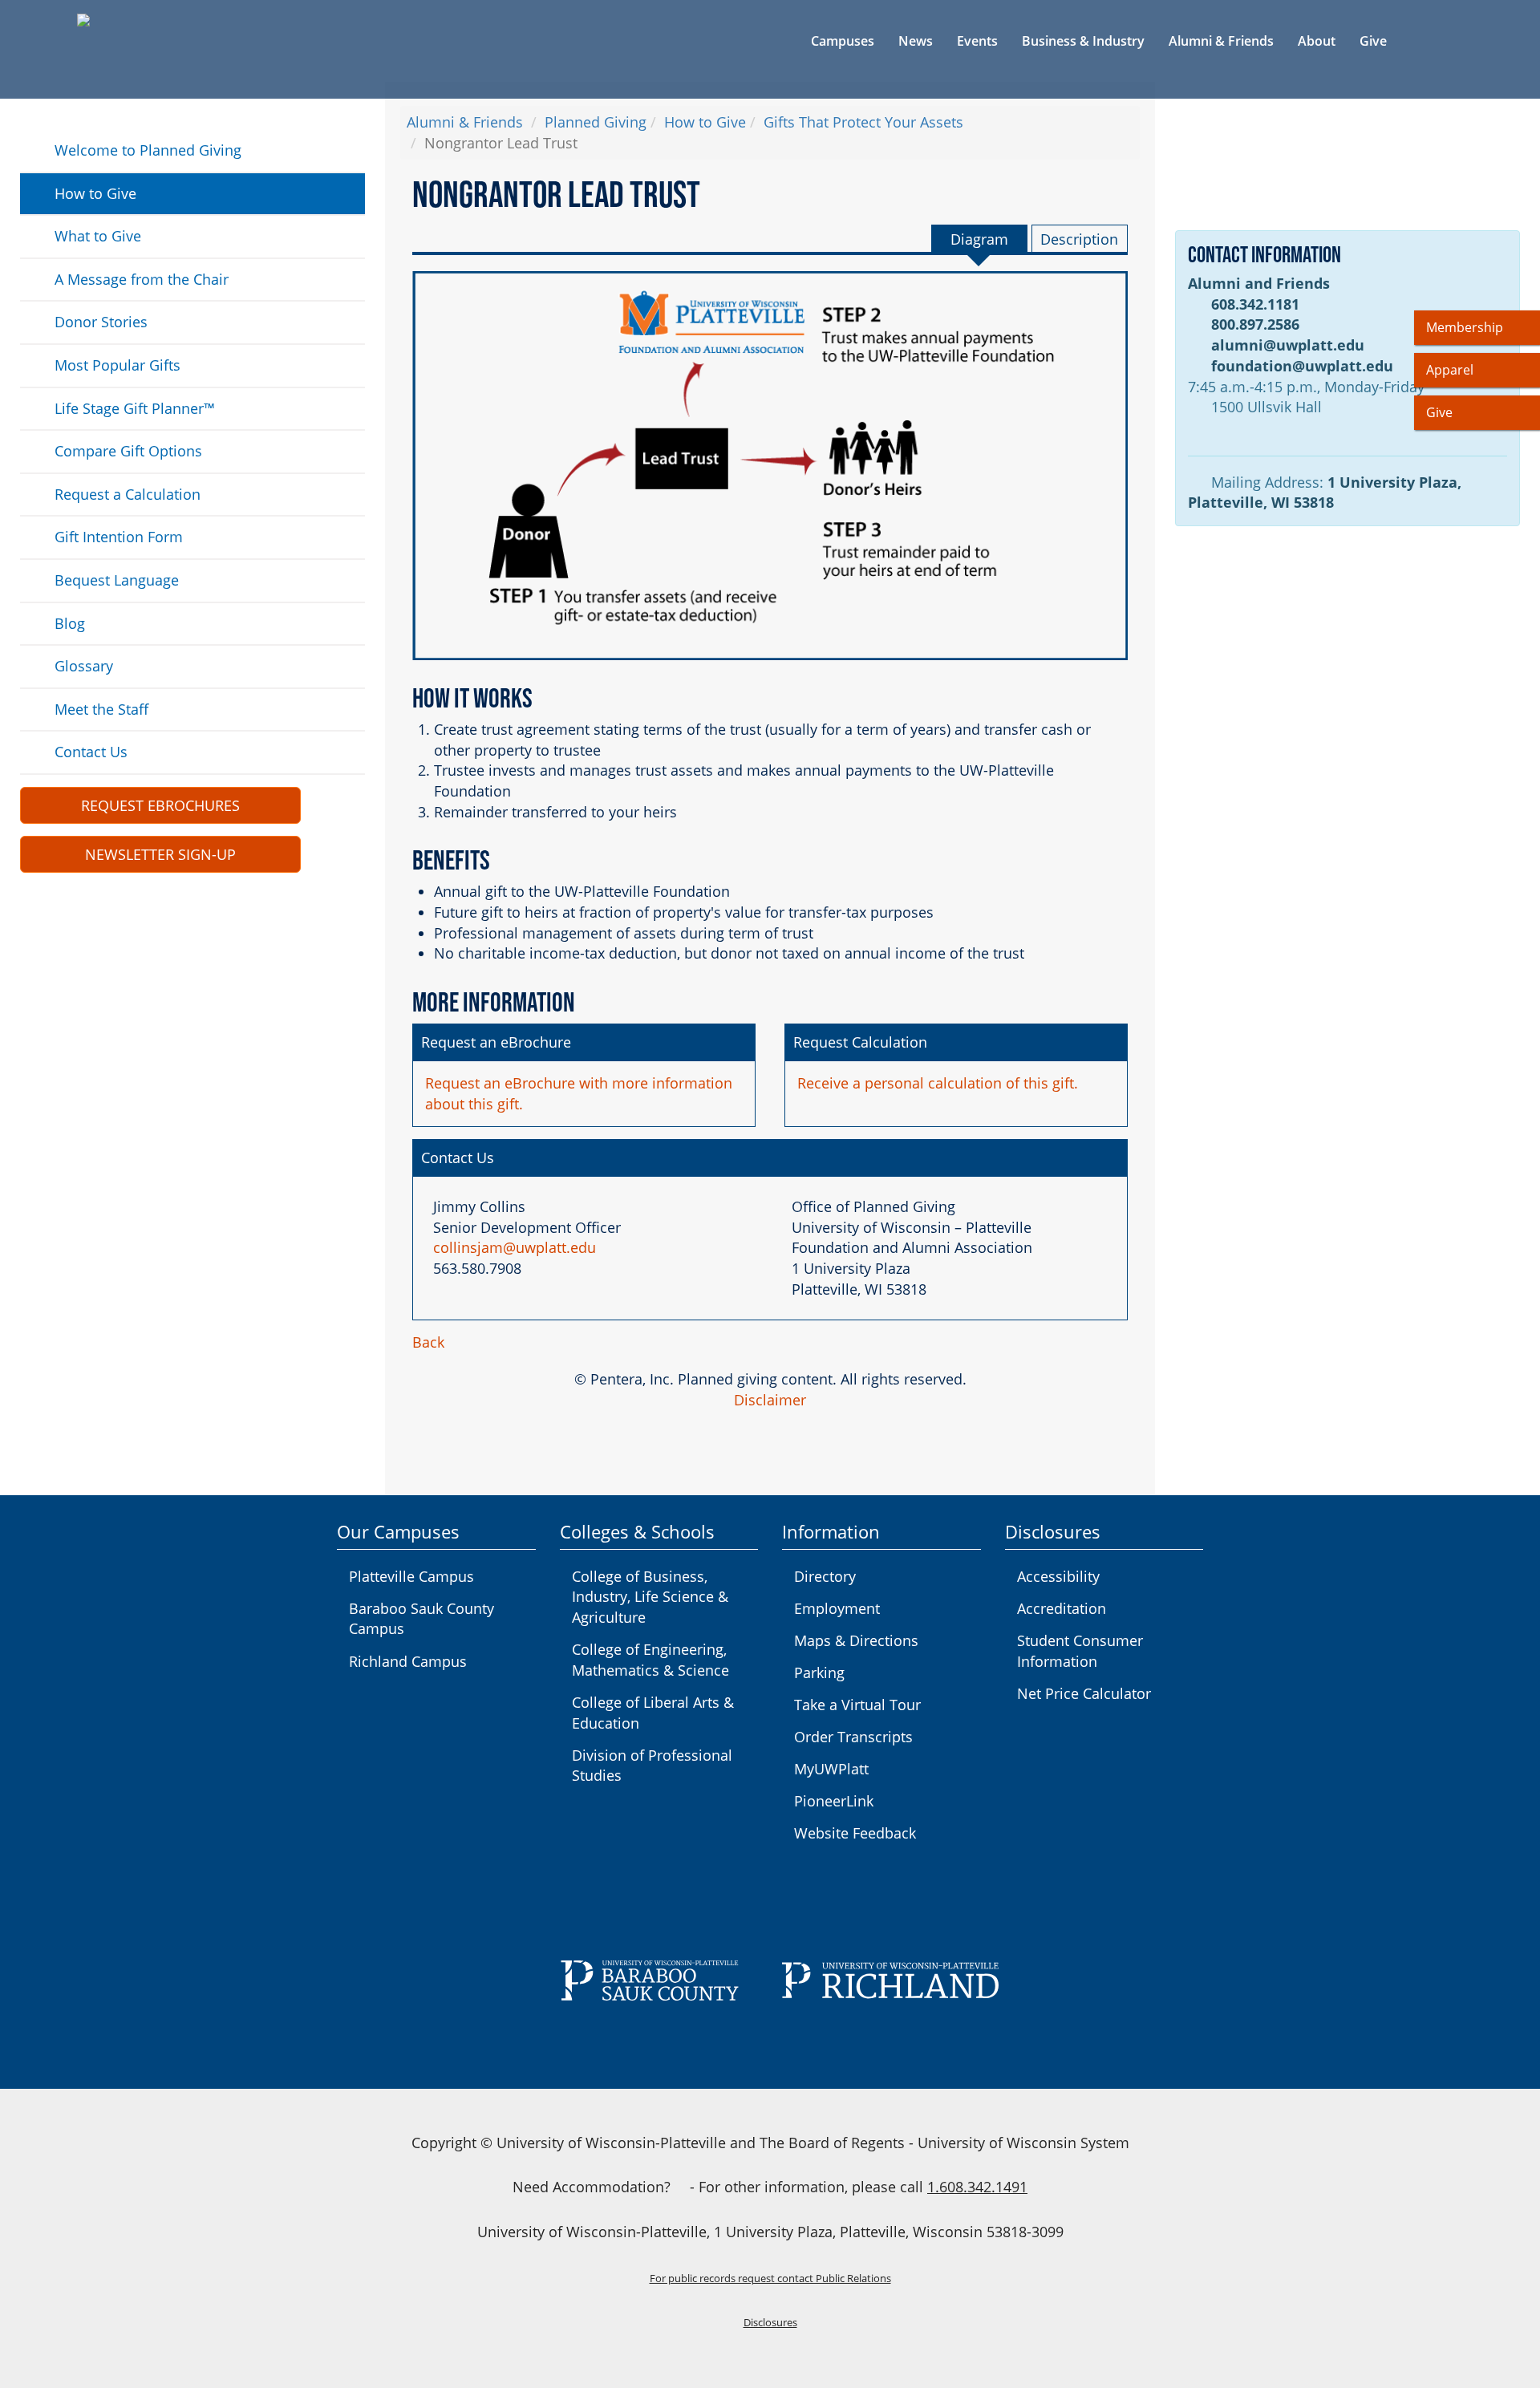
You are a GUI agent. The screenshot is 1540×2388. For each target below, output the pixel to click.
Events (977, 41)
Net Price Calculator (1084, 1693)
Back (428, 1342)
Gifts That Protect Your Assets (863, 122)
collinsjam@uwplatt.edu (515, 1247)
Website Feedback (855, 1833)
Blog (70, 623)
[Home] (173, 20)
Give (1373, 41)
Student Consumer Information (1080, 1651)
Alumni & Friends (1221, 41)
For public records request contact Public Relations (770, 2279)
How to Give (95, 193)
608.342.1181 (1255, 304)
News (916, 41)
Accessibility (1058, 1576)
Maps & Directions (856, 1640)
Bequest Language (117, 580)
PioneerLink (834, 1801)
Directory (825, 1576)
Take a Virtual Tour (857, 1705)
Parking (819, 1672)
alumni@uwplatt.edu (1288, 345)
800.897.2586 (1255, 324)
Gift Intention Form (119, 537)
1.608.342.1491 (977, 2187)
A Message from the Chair (142, 279)
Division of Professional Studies (652, 1766)
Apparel (1450, 370)
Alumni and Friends (1259, 283)
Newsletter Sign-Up (160, 854)
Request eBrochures (160, 805)
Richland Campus (408, 1661)
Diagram (979, 239)
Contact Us (91, 752)
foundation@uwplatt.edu (1302, 366)
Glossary (84, 666)
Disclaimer (770, 1400)
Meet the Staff (101, 709)
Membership (1465, 327)
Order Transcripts (853, 1737)
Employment (837, 1608)
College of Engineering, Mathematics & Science (650, 1660)
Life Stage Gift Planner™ (135, 408)
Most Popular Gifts (118, 365)
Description (1079, 239)
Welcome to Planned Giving (148, 150)
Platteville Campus (411, 1576)
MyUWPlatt (831, 1769)
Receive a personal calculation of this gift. (938, 1083)
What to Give (98, 236)
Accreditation (1062, 1608)
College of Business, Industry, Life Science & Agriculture (650, 1597)
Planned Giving (596, 122)
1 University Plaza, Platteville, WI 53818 (1325, 493)
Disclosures (770, 2323)
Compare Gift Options (128, 451)
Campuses (843, 41)
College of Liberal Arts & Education (653, 1713)
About (1317, 41)
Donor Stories (101, 322)
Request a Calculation (128, 494)
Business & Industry (1083, 41)
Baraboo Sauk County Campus (421, 1619)
